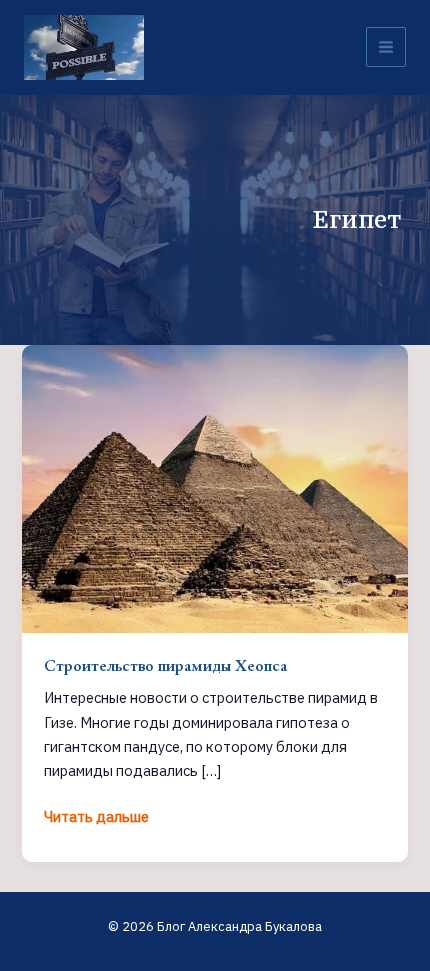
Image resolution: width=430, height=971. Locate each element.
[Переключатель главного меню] (386, 47)
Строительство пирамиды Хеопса (165, 665)
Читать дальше (96, 817)
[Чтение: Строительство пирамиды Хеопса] (214, 487)
